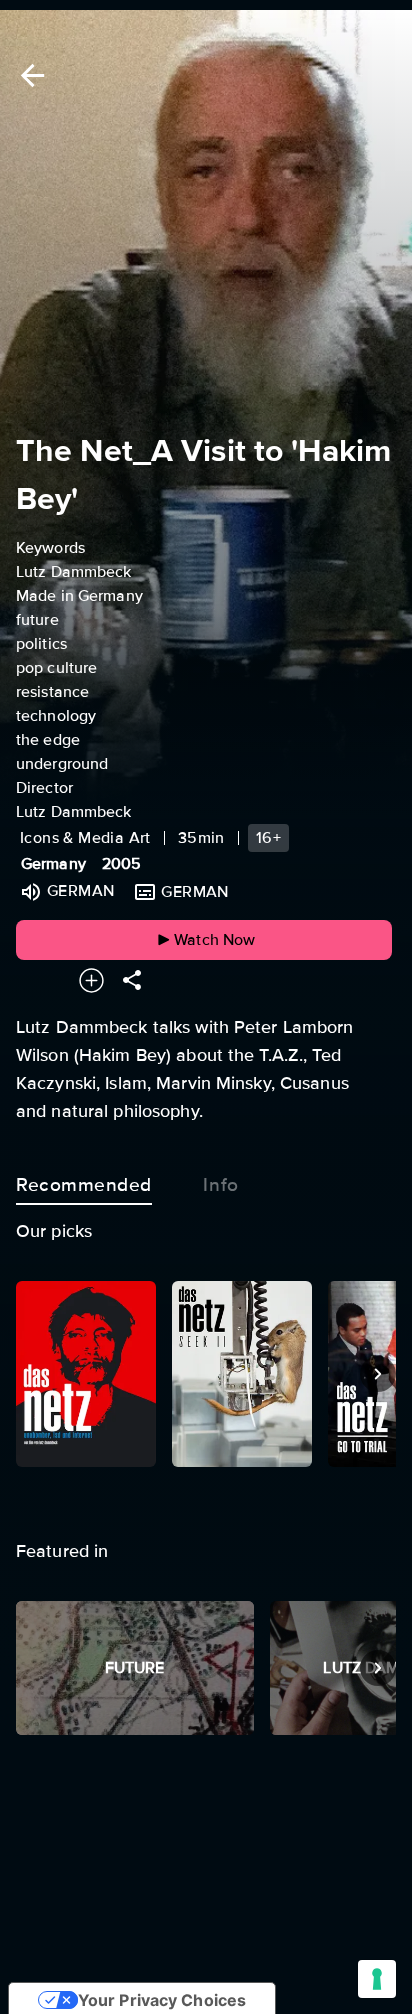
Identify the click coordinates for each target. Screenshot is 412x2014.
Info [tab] (220, 1185)
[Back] (29, 75)
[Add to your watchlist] (91, 980)
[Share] (132, 980)
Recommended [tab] (84, 1185)
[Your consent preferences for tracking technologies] (377, 1979)
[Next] (378, 1374)
